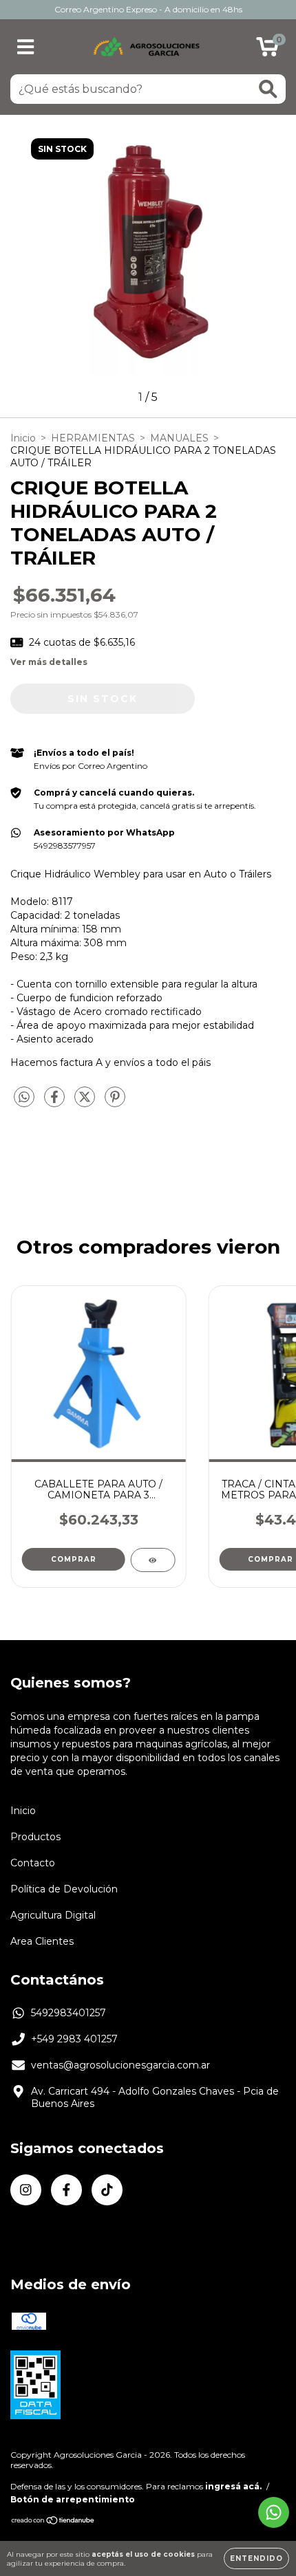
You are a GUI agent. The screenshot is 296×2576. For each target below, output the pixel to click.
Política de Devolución (64, 1889)
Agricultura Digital (53, 1915)
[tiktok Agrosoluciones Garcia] (107, 2190)
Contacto (33, 1863)
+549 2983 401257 (74, 2039)
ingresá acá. (233, 2486)
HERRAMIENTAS (93, 438)
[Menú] (26, 47)
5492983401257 (68, 2013)
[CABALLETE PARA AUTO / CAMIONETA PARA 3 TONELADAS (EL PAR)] (152, 1560)
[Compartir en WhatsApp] (24, 1098)
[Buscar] (268, 89)
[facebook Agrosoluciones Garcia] (66, 2190)
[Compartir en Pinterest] (115, 1103)
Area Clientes (42, 1941)
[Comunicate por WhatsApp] (274, 2512)
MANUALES (179, 438)
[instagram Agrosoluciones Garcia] (26, 2190)
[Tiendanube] (53, 2522)
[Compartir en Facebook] (56, 1103)
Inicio (23, 438)
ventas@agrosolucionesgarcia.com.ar (120, 2065)
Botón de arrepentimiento (73, 2499)
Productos (35, 1837)
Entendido (256, 2558)
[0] (267, 50)
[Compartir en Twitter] (86, 1103)
